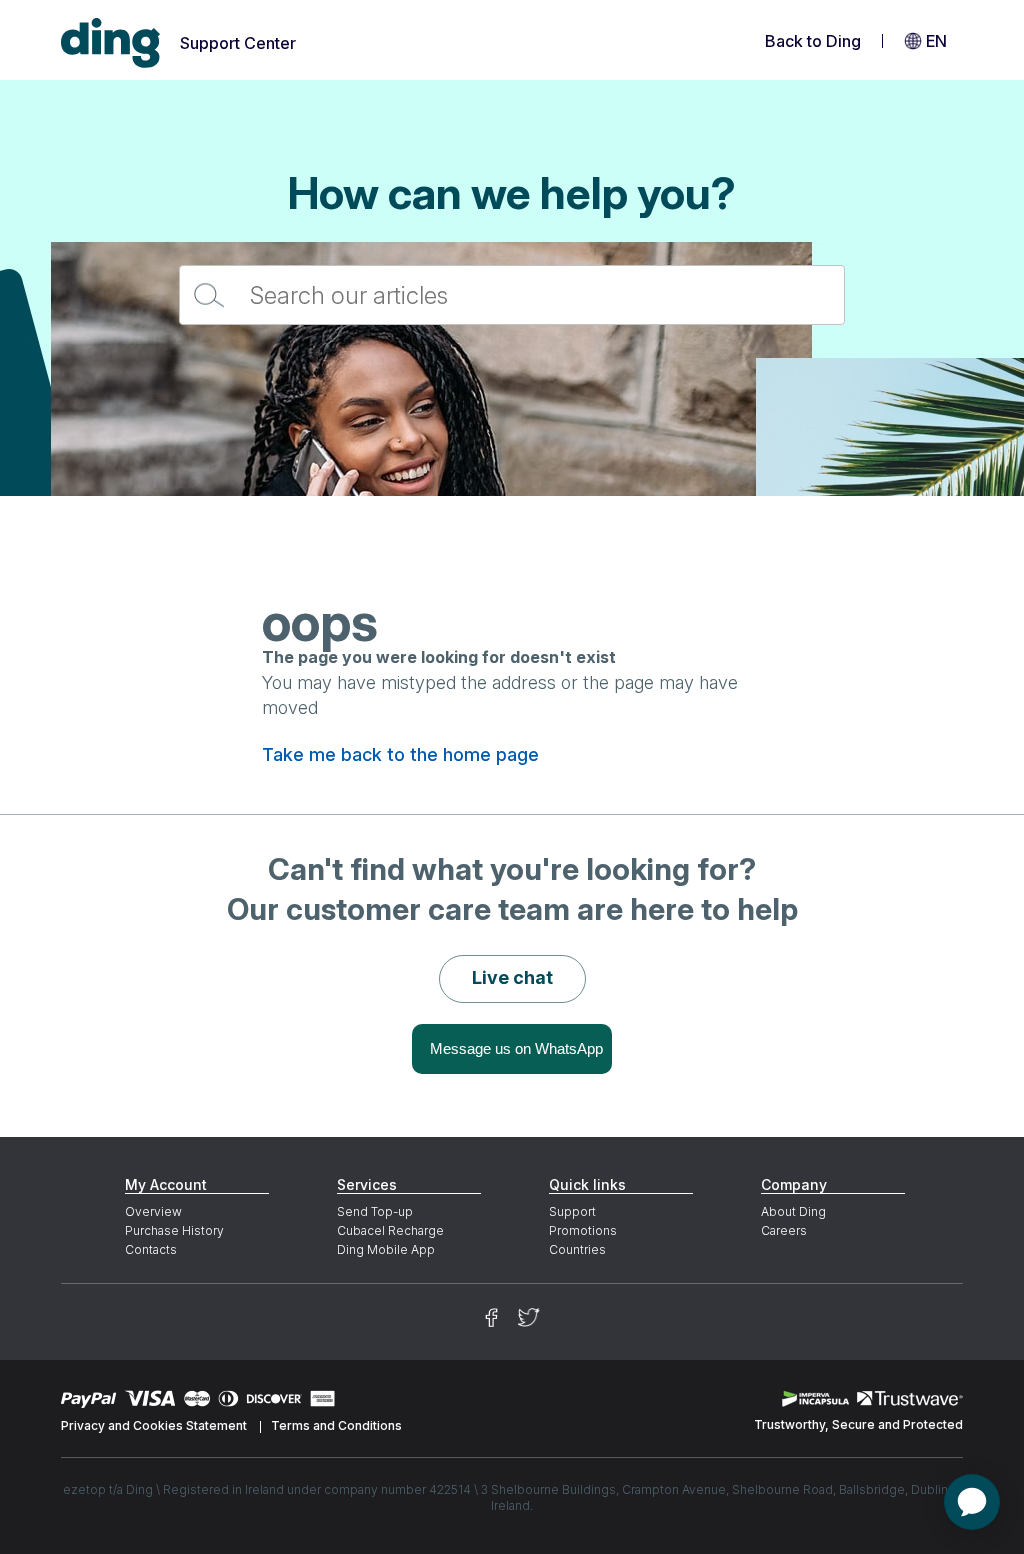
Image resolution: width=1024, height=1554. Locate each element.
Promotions (583, 1230)
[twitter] (529, 1317)
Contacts (151, 1249)
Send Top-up (375, 1211)
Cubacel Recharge (390, 1230)
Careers (784, 1230)
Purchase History (174, 1230)
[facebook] (491, 1317)
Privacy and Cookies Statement (154, 1425)
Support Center (238, 43)
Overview (153, 1211)
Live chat (512, 977)
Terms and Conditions (336, 1425)
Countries (577, 1249)
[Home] (111, 43)
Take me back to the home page (400, 755)
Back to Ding (813, 41)
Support (572, 1211)
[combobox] (512, 295)
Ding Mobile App (386, 1249)
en (936, 41)
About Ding (793, 1211)
